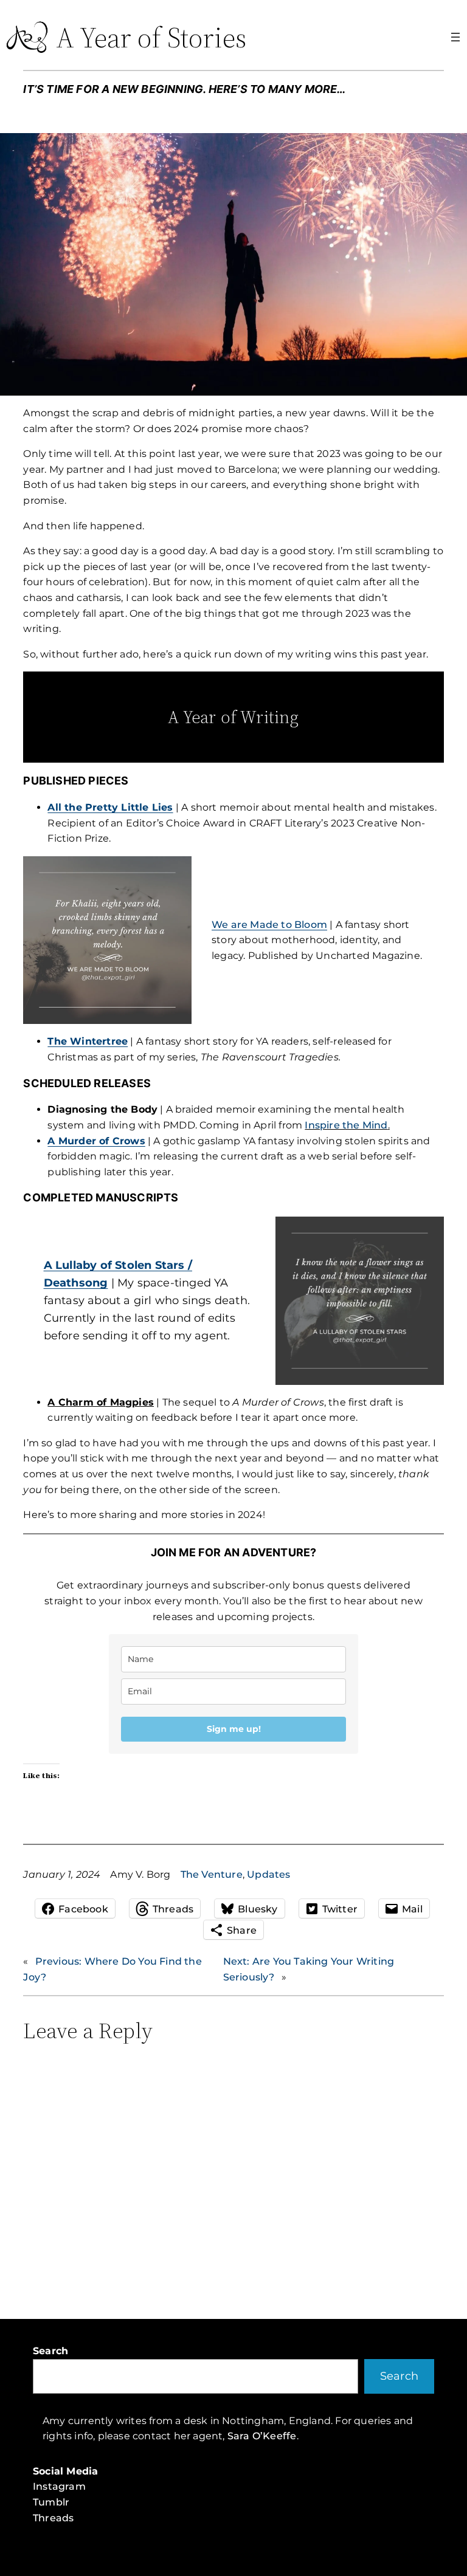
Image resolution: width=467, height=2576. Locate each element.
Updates (268, 1874)
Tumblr (51, 2502)
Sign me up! (234, 1729)
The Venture (212, 1874)
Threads (53, 2518)
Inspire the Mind (346, 1125)
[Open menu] (455, 37)
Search (50, 2351)
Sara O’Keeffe (262, 2436)
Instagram (59, 2486)
